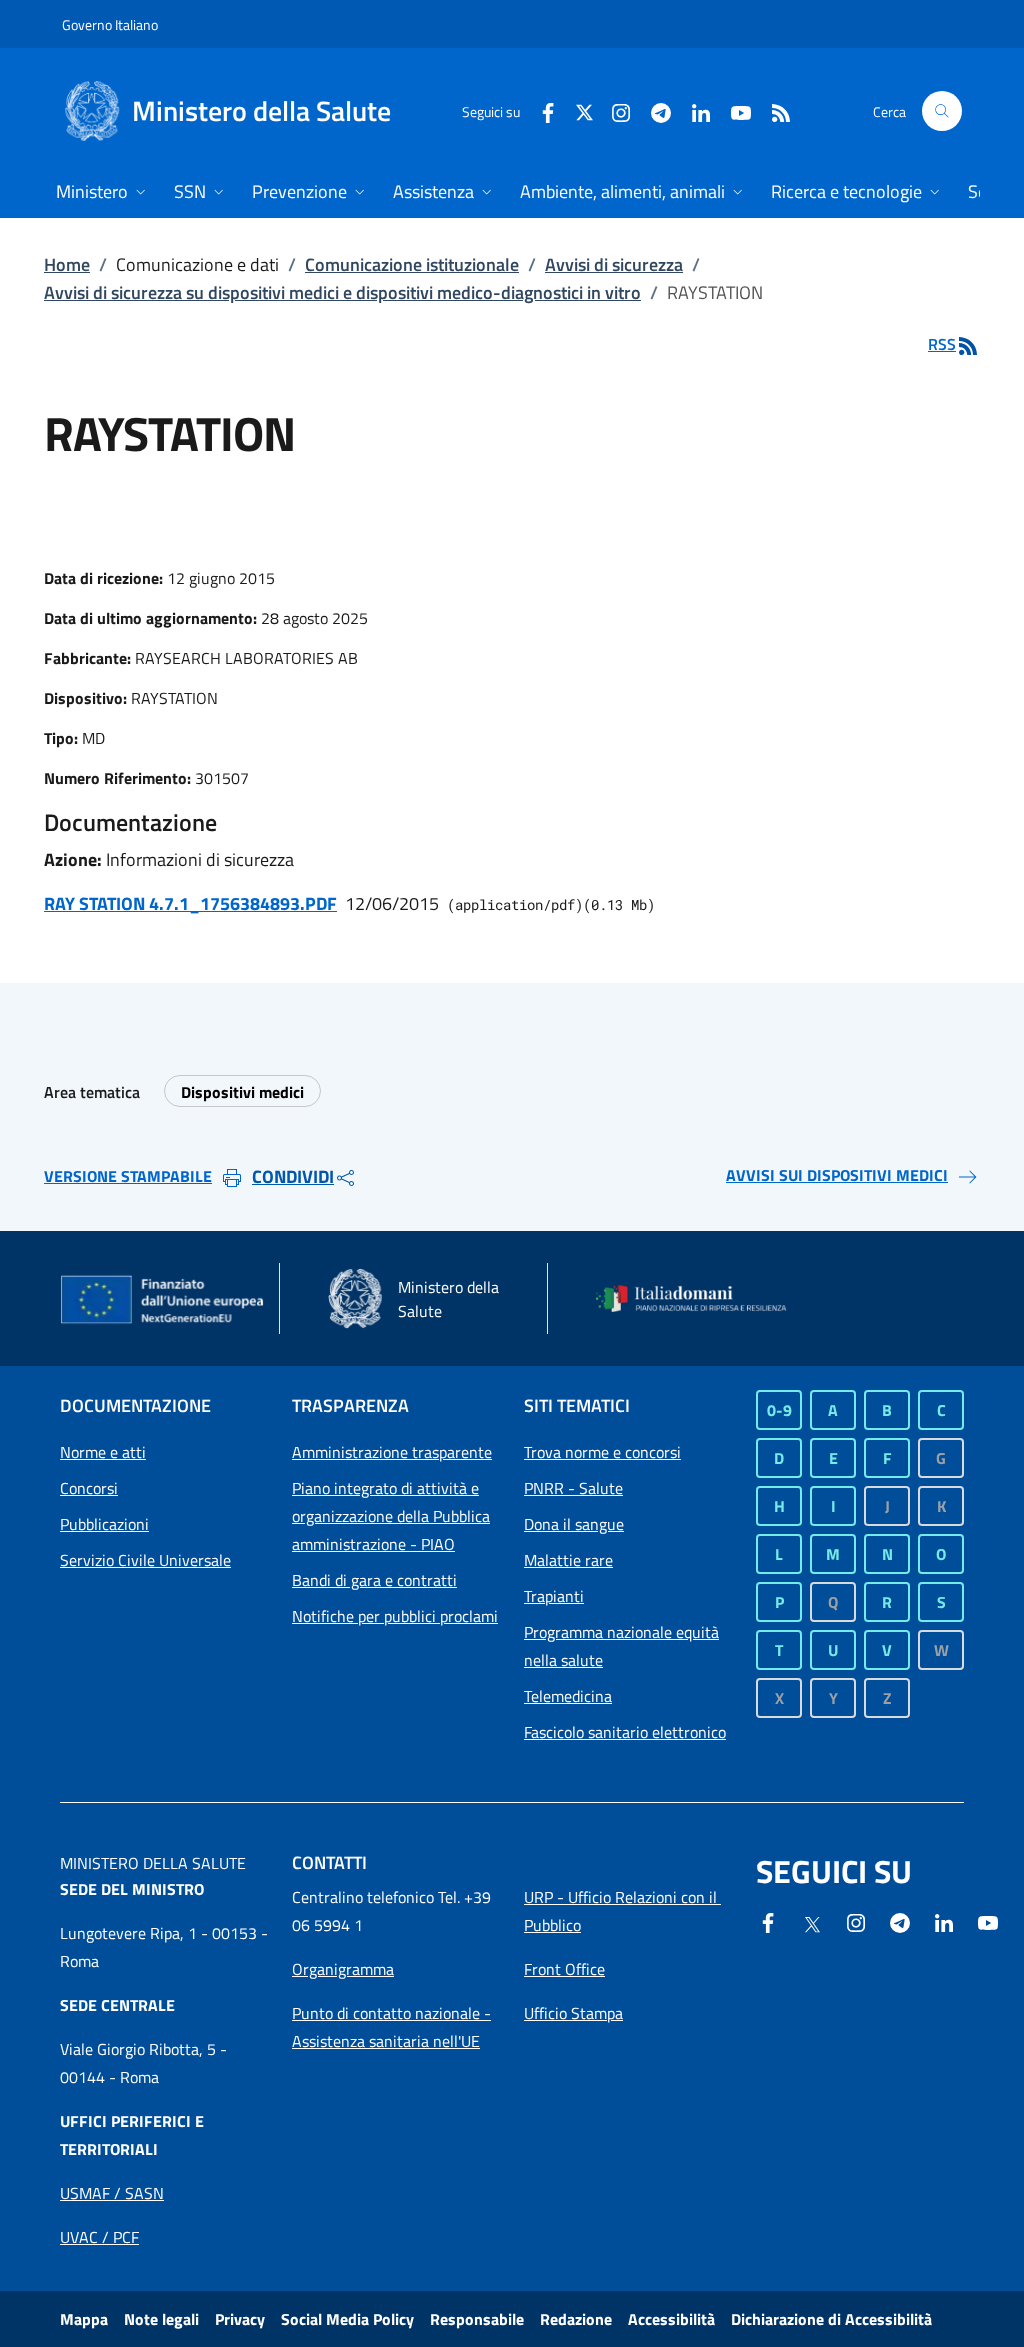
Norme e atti (103, 1452)
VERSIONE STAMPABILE (128, 1176)
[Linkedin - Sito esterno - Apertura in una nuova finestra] (693, 110)
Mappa (84, 2319)
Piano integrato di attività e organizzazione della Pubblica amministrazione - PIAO (391, 1516)
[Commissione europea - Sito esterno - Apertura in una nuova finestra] (163, 1301)
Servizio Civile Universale (145, 1560)
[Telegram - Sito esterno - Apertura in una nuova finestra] (900, 1921)
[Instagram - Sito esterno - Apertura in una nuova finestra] (613, 110)
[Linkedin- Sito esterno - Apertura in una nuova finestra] (944, 1921)
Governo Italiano (110, 24)
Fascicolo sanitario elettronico (625, 1732)
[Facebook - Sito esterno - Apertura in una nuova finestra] (540, 110)
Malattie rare (568, 1560)
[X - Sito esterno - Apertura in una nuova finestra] (584, 110)
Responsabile (477, 2319)
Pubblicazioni (104, 1524)
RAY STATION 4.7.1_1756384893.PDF (190, 903)
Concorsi (89, 1488)
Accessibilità (671, 2319)
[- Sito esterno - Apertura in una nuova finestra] (988, 1921)
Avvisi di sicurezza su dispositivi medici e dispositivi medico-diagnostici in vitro (342, 292)
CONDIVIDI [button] (293, 1176)
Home (67, 264)
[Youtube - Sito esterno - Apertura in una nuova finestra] (733, 110)
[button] (942, 111)
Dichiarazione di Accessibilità (831, 2319)
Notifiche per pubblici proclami (395, 1616)
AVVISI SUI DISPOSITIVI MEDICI (837, 1175)
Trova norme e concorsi (602, 1452)
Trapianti (554, 1596)
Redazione (576, 2319)
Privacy (240, 2319)
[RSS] (773, 110)
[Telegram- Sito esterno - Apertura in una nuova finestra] (653, 110)
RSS (942, 344)
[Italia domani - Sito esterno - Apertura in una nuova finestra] (700, 1299)
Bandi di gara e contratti (374, 1580)
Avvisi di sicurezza (614, 264)
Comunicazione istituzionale (412, 264)
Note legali (161, 2319)
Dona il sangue (574, 1524)
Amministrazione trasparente (392, 1452)
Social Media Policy (347, 2319)
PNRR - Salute (573, 1488)
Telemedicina (568, 1696)
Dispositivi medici (242, 1092)
